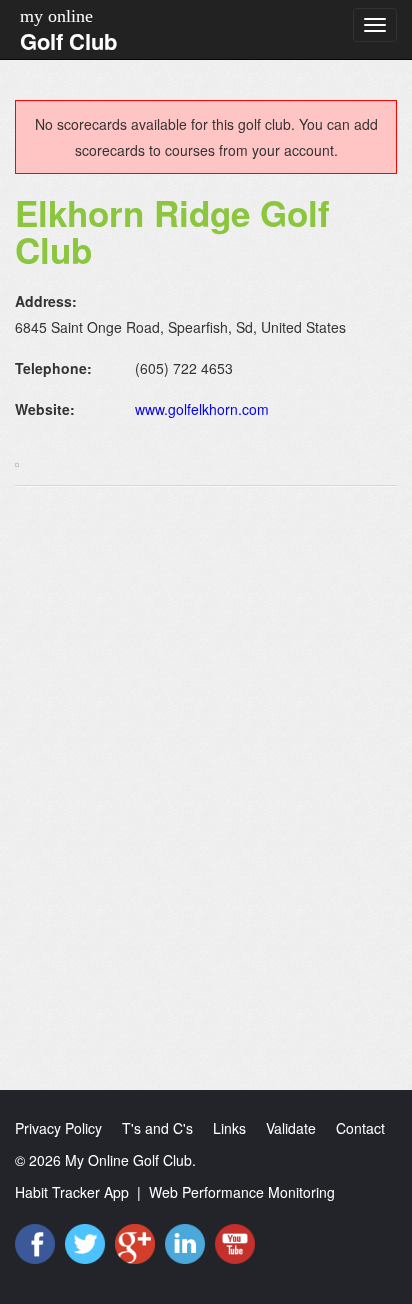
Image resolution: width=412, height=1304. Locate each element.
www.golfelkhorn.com (202, 409)
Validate (291, 1128)
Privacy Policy (58, 1128)
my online (56, 16)
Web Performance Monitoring (242, 1192)
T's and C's (157, 1128)
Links (229, 1128)
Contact (360, 1128)
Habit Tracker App (72, 1192)
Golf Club (68, 41)
